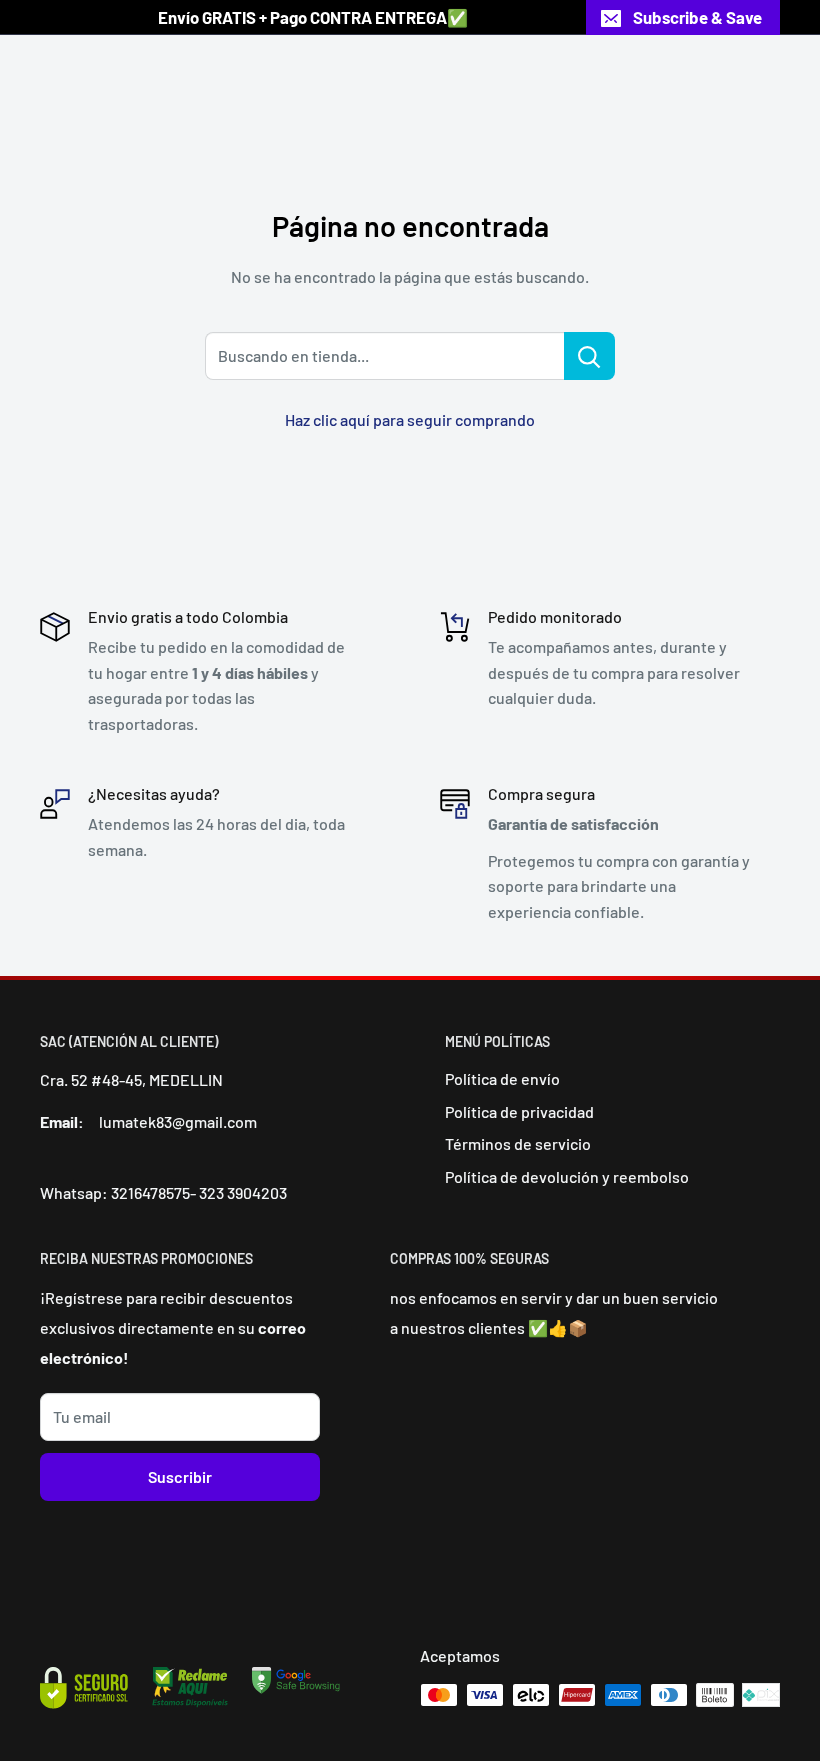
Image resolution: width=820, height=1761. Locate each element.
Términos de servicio (518, 1143)
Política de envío (502, 1078)
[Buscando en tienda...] (589, 356)
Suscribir (180, 1476)
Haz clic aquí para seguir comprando (410, 419)
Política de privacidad (519, 1111)
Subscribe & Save (697, 17)
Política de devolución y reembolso (567, 1176)
